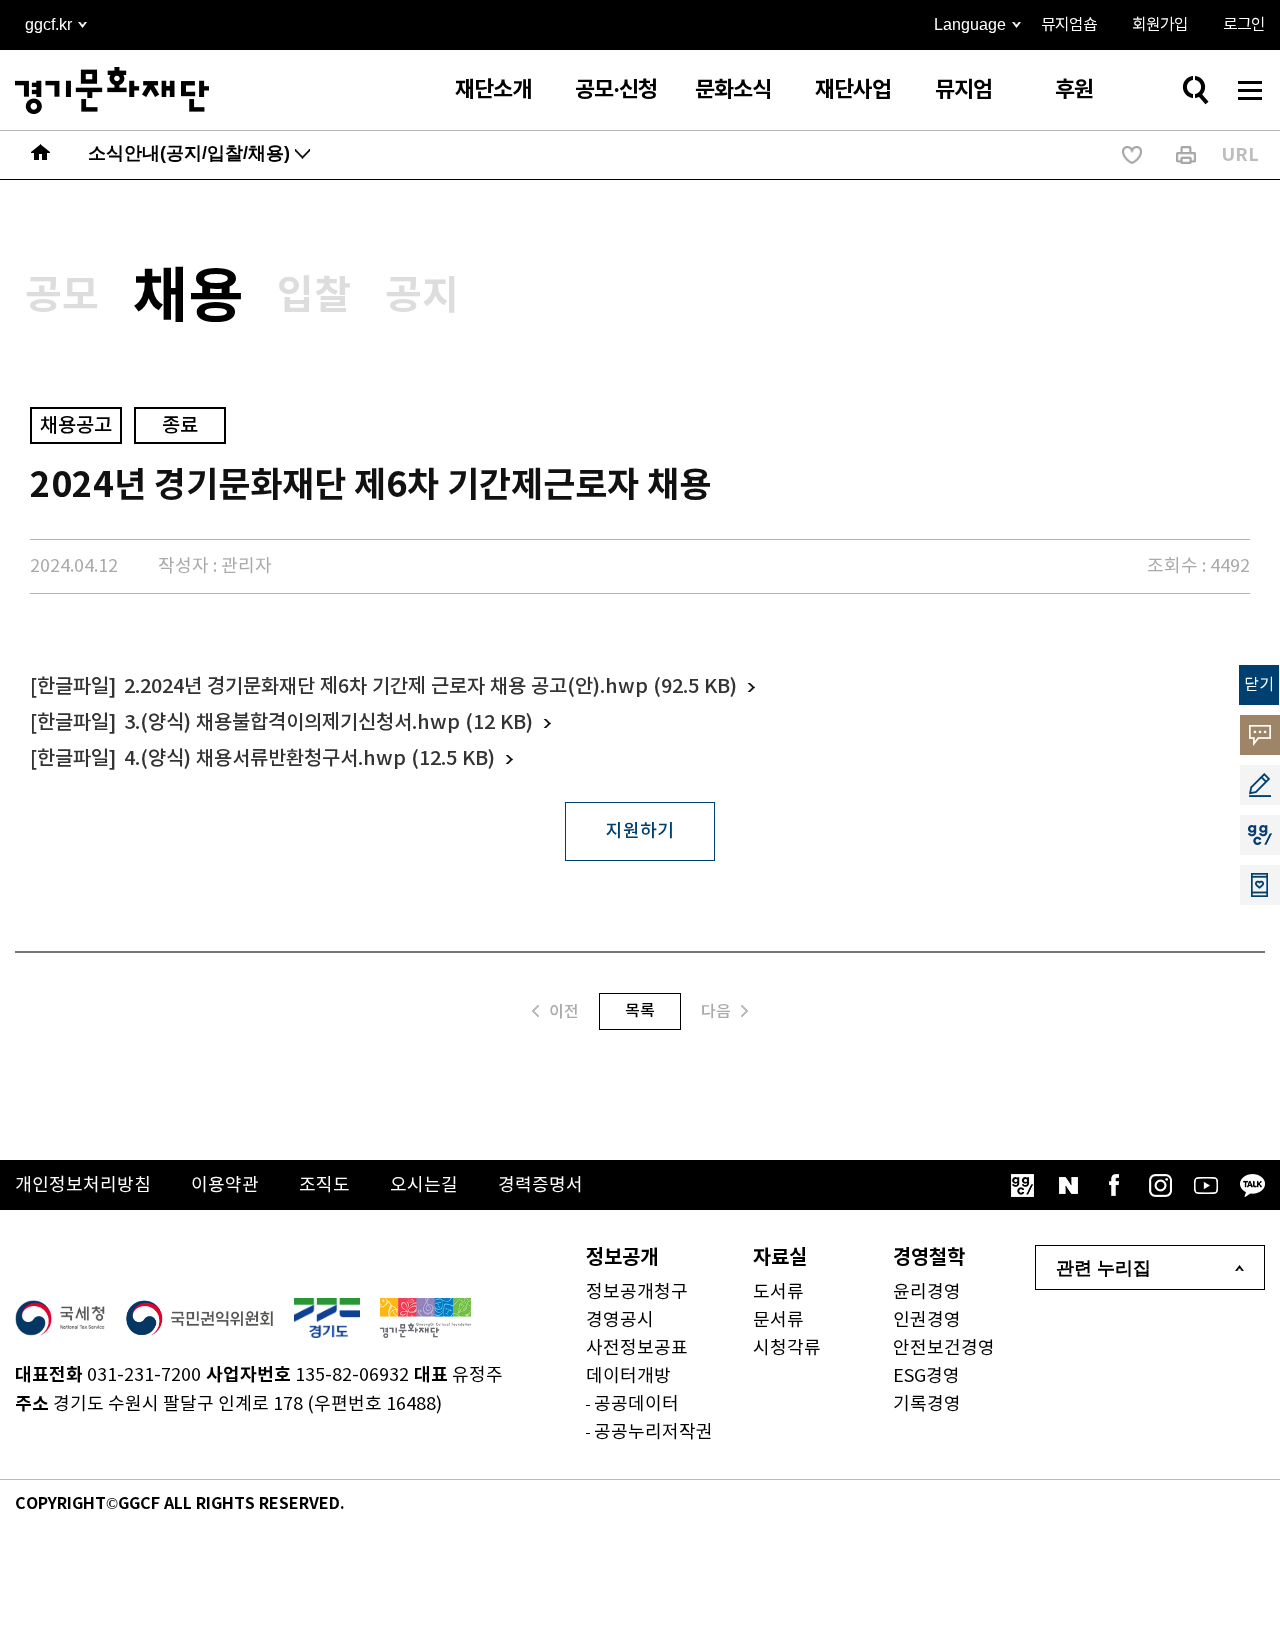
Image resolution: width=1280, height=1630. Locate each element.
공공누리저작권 (653, 1432)
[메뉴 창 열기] (1250, 90)
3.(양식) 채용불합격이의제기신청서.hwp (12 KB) (328, 723)
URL (1240, 155)
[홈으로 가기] (41, 155)
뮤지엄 (963, 90)
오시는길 (424, 1185)
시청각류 (787, 1348)
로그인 (1244, 25)
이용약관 (225, 1185)
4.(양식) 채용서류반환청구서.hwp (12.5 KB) (309, 759)
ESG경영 (926, 1376)
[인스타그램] (1160, 1185)
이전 (564, 1012)
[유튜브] (1206, 1185)
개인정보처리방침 (83, 1185)
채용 (188, 298)
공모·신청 (616, 90)
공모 (62, 296)
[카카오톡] (1252, 1185)
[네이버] (1068, 1185)
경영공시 (620, 1320)
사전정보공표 (637, 1348)
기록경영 (927, 1404)
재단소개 (493, 90)
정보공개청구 (637, 1292)
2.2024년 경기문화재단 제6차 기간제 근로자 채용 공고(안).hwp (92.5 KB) (430, 687)
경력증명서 (540, 1185)
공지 (422, 296)
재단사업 (853, 90)
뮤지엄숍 (1069, 25)
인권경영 (927, 1320)
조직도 (324, 1185)
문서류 (778, 1320)
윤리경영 (927, 1292)
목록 (640, 1011)
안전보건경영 (944, 1348)
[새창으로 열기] (60, 1318)
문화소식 (733, 90)
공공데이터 (636, 1404)
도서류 (778, 1292)
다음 (716, 1012)
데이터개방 (628, 1376)
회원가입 (1160, 25)
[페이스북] (1114, 1185)
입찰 (314, 296)
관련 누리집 (1103, 1268)
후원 (1074, 90)
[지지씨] (1022, 1185)
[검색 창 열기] (1195, 90)
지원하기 (640, 831)
